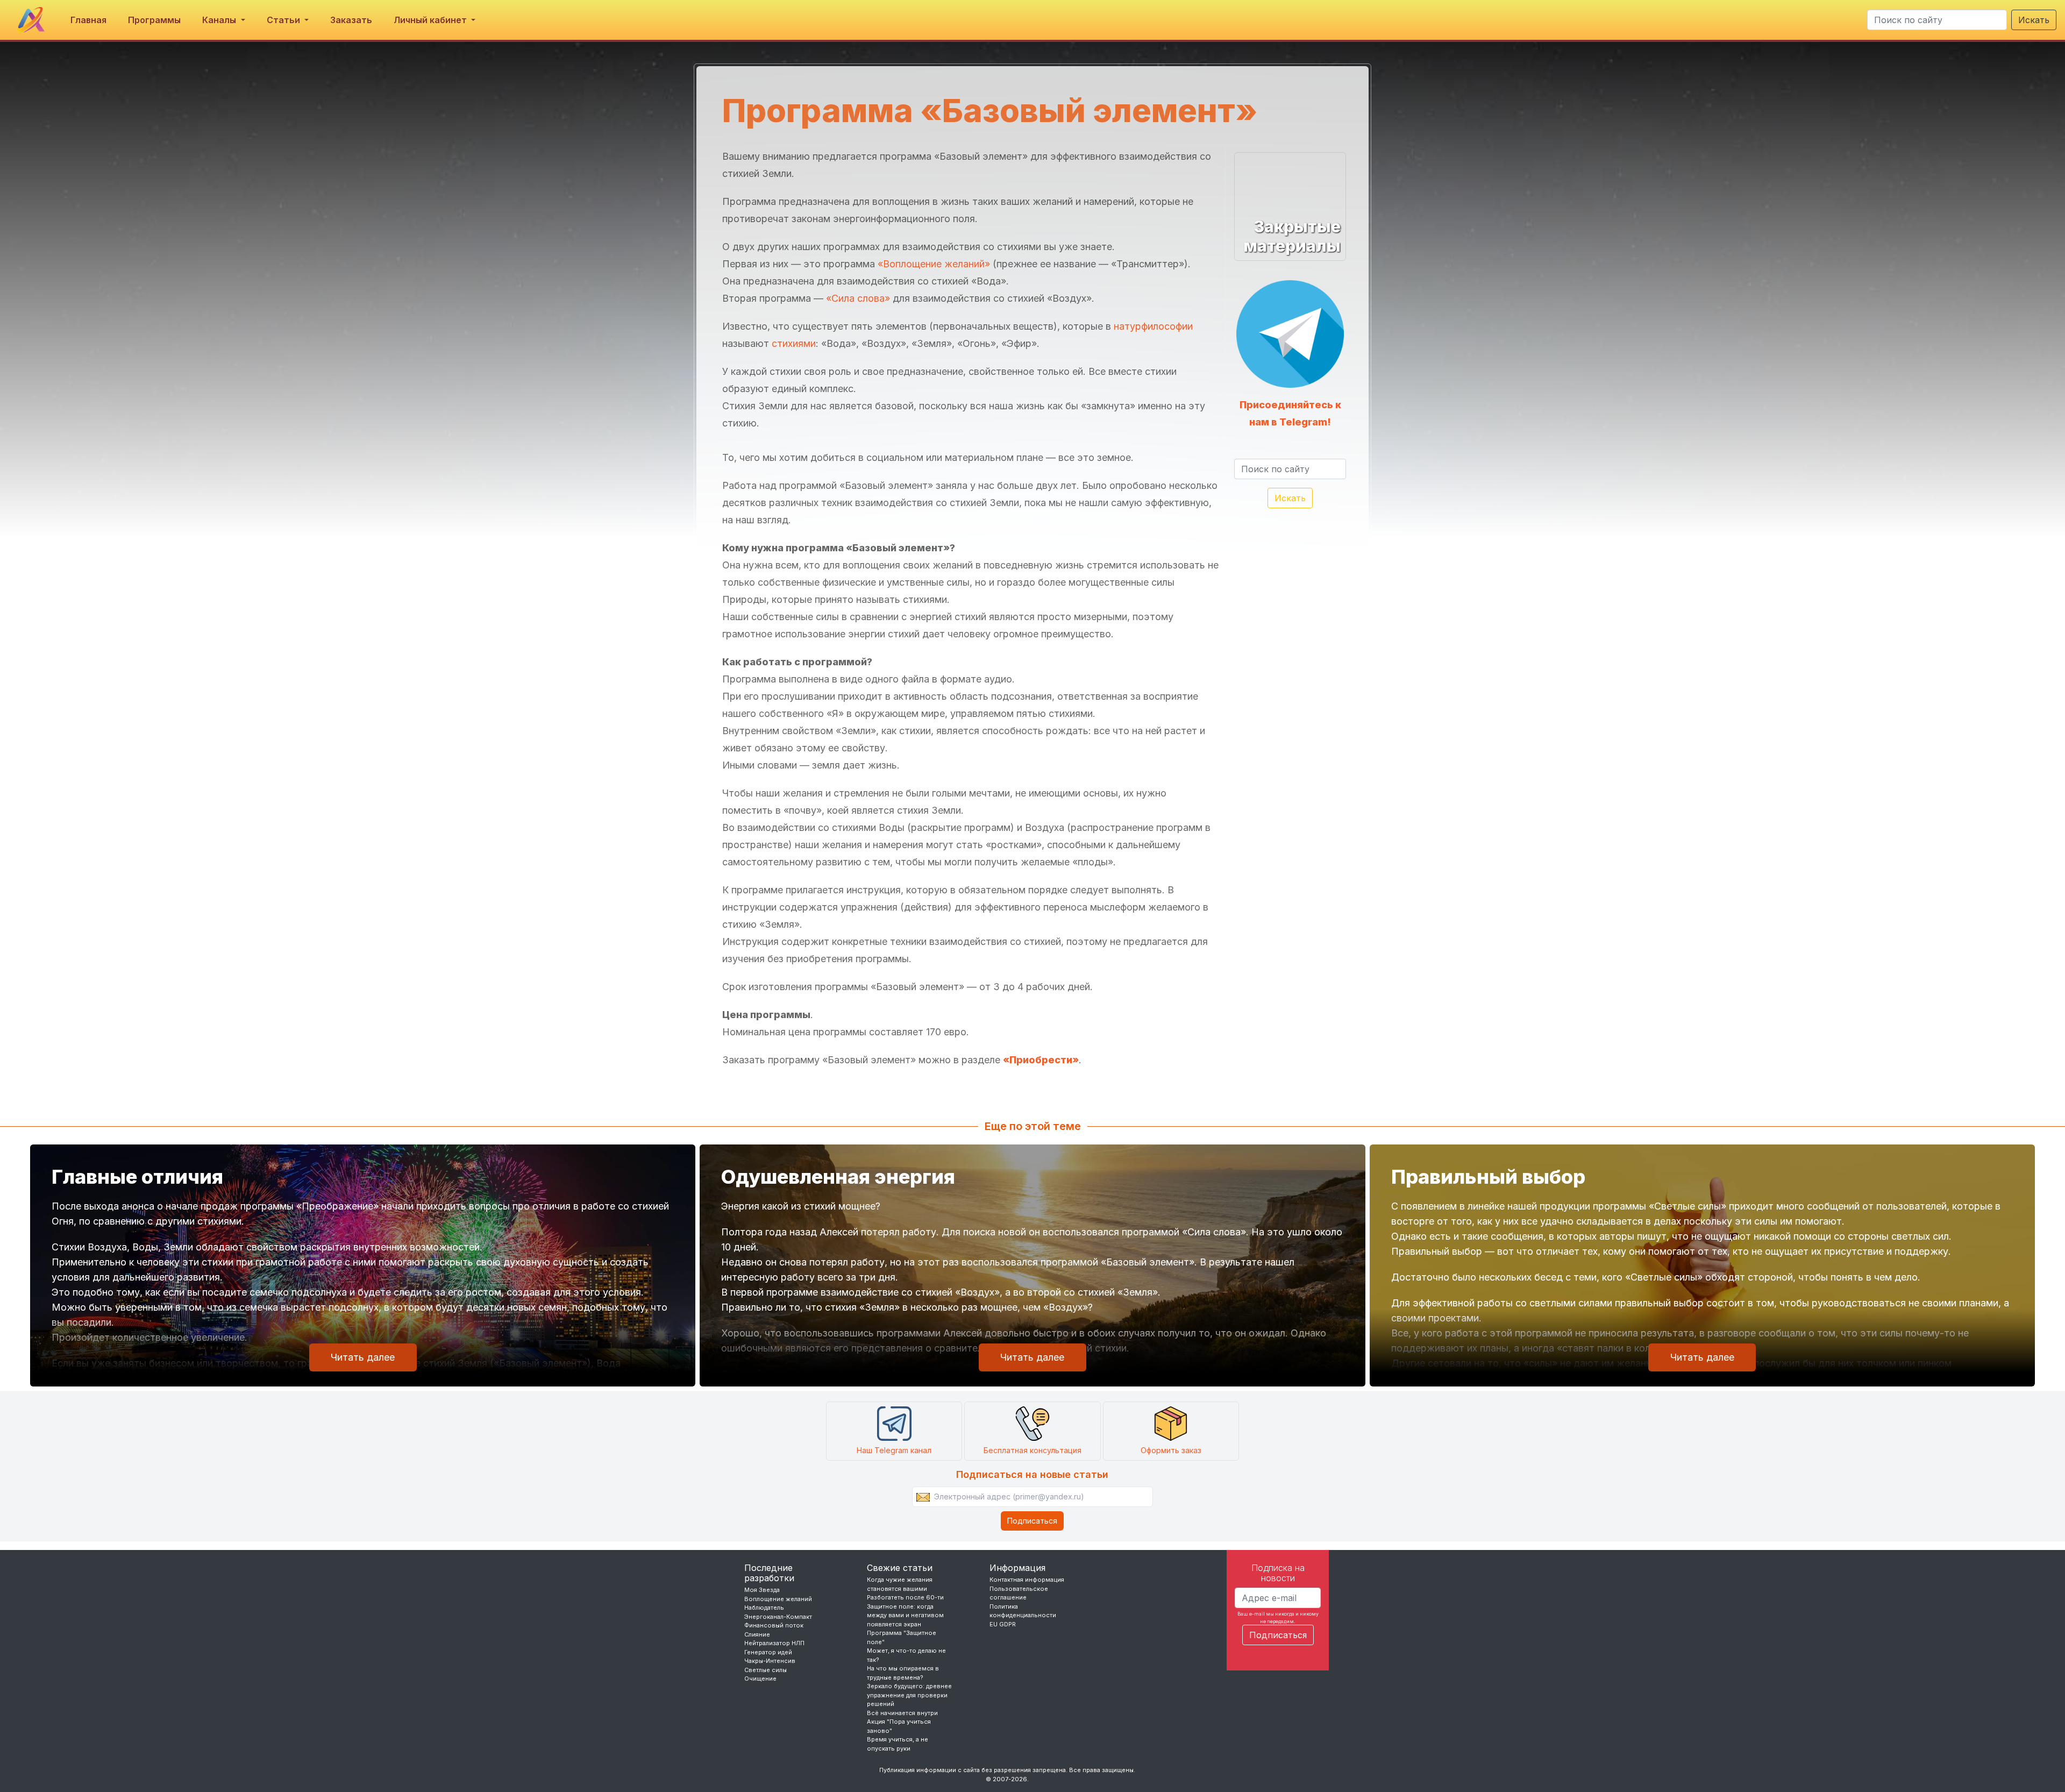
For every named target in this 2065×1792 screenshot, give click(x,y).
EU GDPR (1003, 1624)
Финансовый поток (774, 1625)
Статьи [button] (284, 20)
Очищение (760, 1679)
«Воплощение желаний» (934, 264)
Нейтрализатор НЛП (774, 1643)
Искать (2034, 20)
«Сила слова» (858, 298)
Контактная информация (1027, 1580)
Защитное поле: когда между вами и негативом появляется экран (905, 1615)
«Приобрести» (1041, 1060)
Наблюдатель (764, 1608)
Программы (154, 20)
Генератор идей (768, 1652)
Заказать (351, 20)
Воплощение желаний (778, 1599)
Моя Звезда (762, 1590)
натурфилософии (1153, 326)
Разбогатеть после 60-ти (905, 1597)
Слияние (757, 1634)
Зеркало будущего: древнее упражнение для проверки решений (909, 1695)
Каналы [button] (220, 20)
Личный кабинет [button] (431, 20)
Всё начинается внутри (902, 1713)
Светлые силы (766, 1670)
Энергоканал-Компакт (778, 1617)
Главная (88, 20)
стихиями (794, 343)
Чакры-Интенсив (770, 1661)
